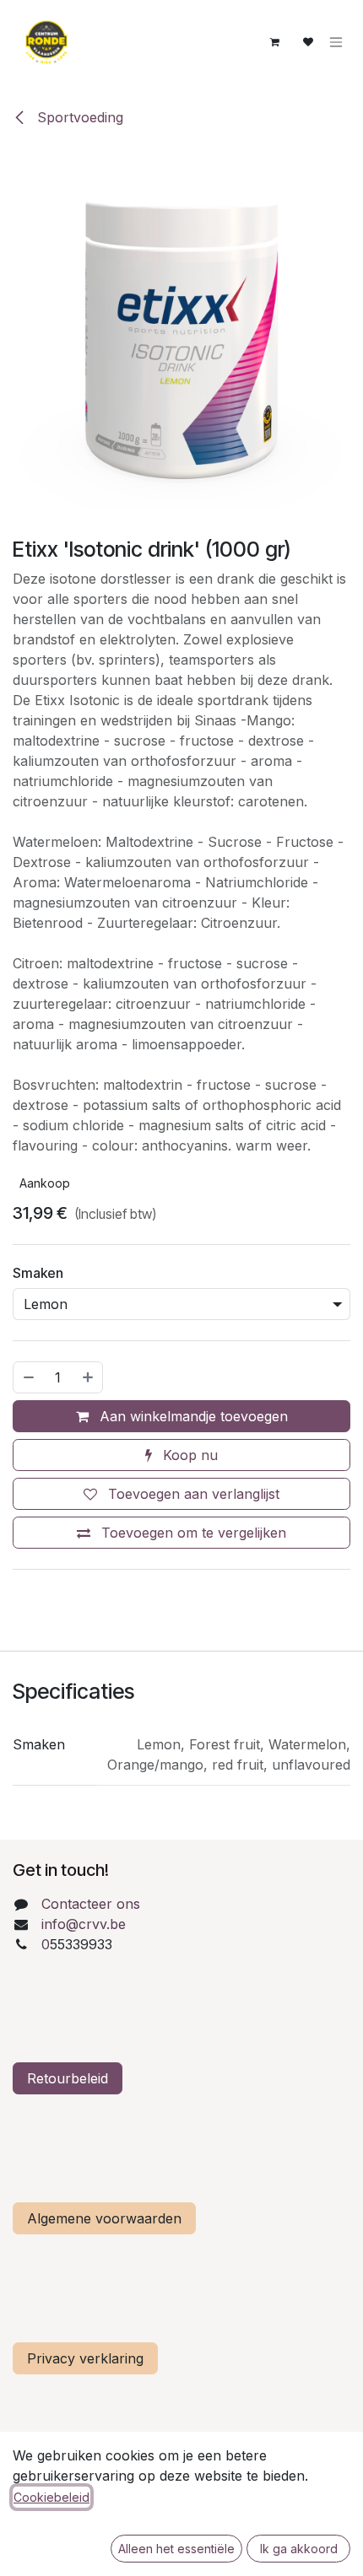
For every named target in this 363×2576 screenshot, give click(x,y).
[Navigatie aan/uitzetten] (336, 43)
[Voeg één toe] (89, 1377)
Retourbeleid (68, 2078)
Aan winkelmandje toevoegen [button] (192, 1416)
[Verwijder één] (28, 1377)
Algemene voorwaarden (104, 2218)
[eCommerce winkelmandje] (274, 42)
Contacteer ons (91, 1904)
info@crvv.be (84, 1924)
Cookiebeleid (51, 2497)
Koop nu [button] (188, 1455)
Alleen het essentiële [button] (176, 2549)
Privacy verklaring (85, 2358)
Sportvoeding (78, 117)
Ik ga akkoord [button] (299, 2549)
